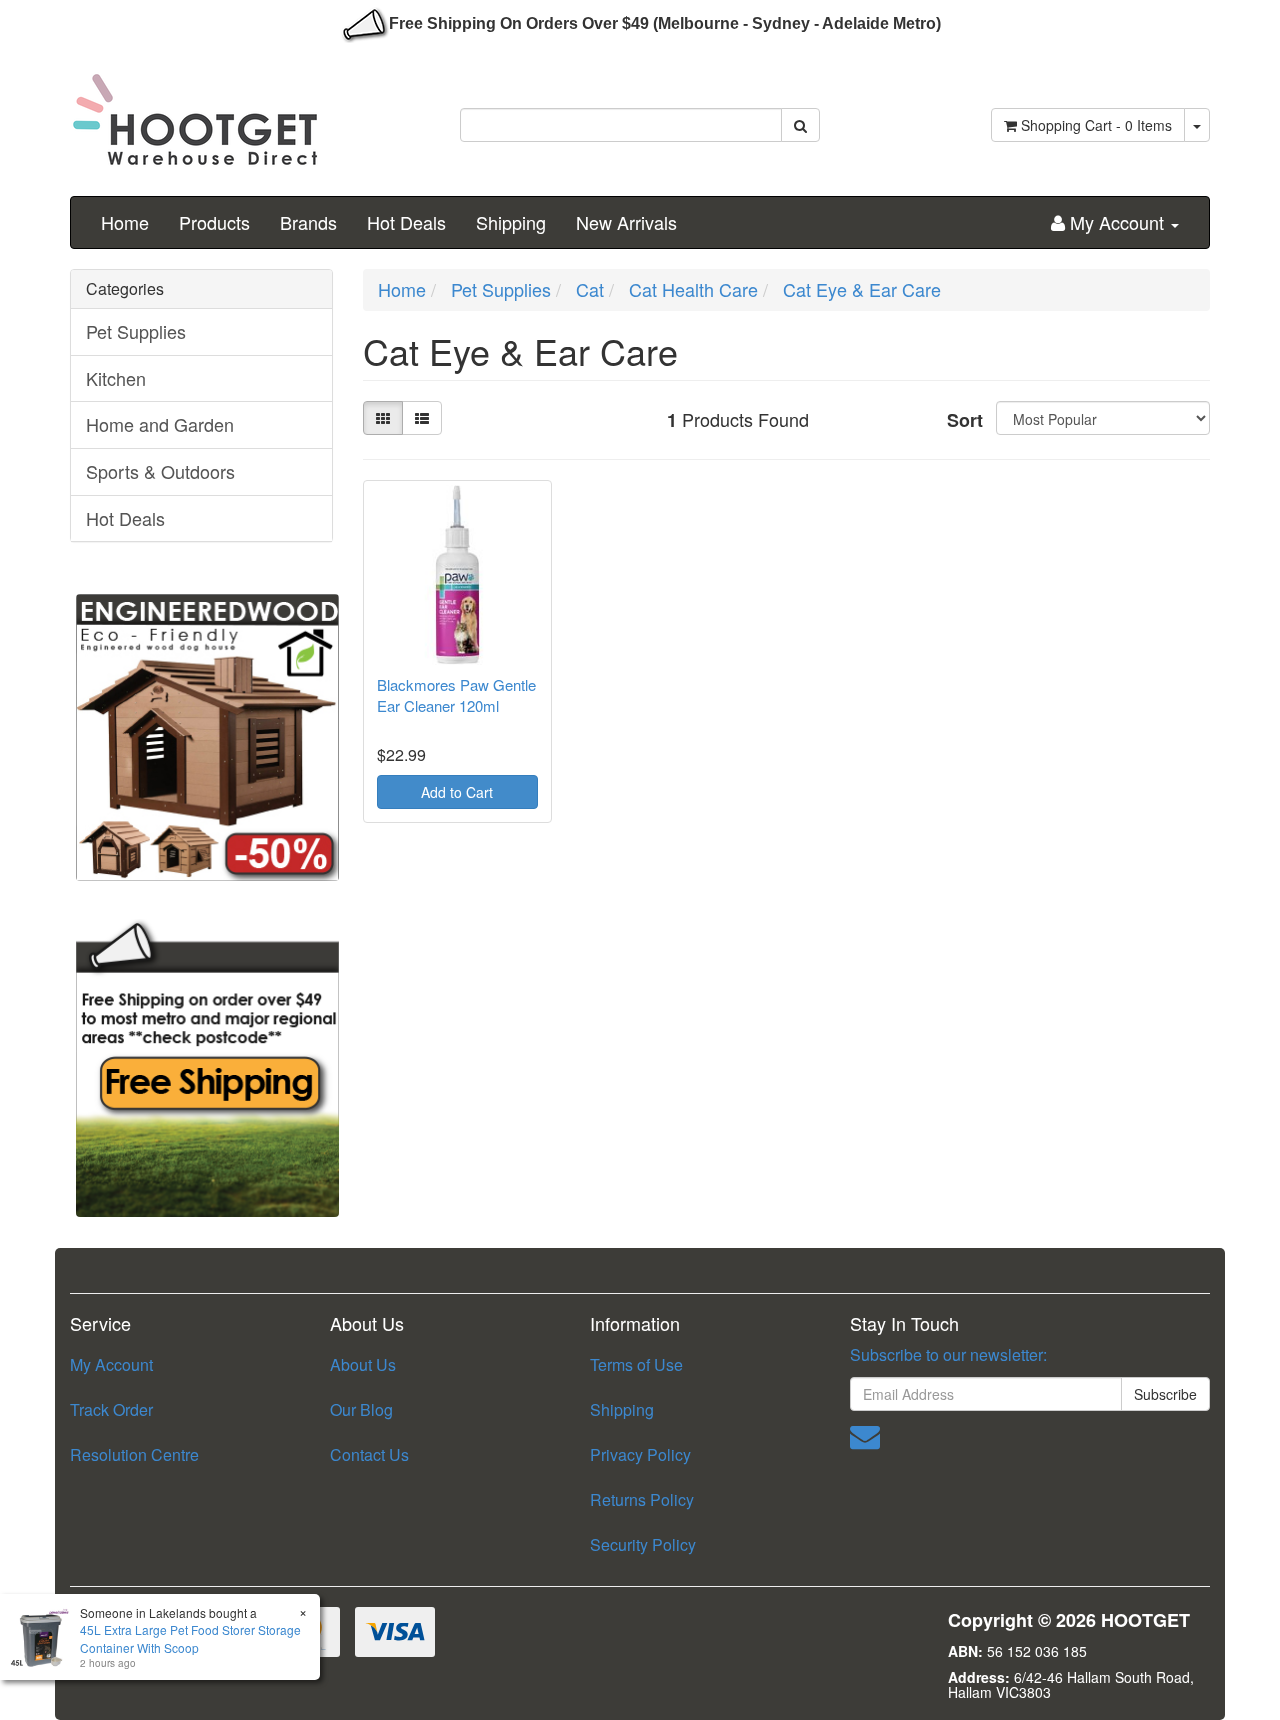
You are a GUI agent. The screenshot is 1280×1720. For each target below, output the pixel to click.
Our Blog (361, 1409)
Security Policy (643, 1544)
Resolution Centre (134, 1454)
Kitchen (116, 378)
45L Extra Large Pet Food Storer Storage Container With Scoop (190, 1638)
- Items (1096, 125)
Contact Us (369, 1454)
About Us (363, 1364)
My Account (111, 1364)
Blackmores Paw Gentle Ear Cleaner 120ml (456, 695)
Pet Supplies (136, 331)
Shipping (511, 222)
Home (125, 222)
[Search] (800, 125)
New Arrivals (626, 222)
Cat (590, 289)
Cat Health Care (693, 289)
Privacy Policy (640, 1454)
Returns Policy (642, 1499)
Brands (308, 222)
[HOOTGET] (195, 111)
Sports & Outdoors (160, 471)
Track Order (111, 1409)
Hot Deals (406, 222)
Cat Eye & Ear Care (862, 289)
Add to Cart (457, 792)
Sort (964, 420)
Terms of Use (636, 1364)
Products (214, 222)
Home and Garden (160, 424)
